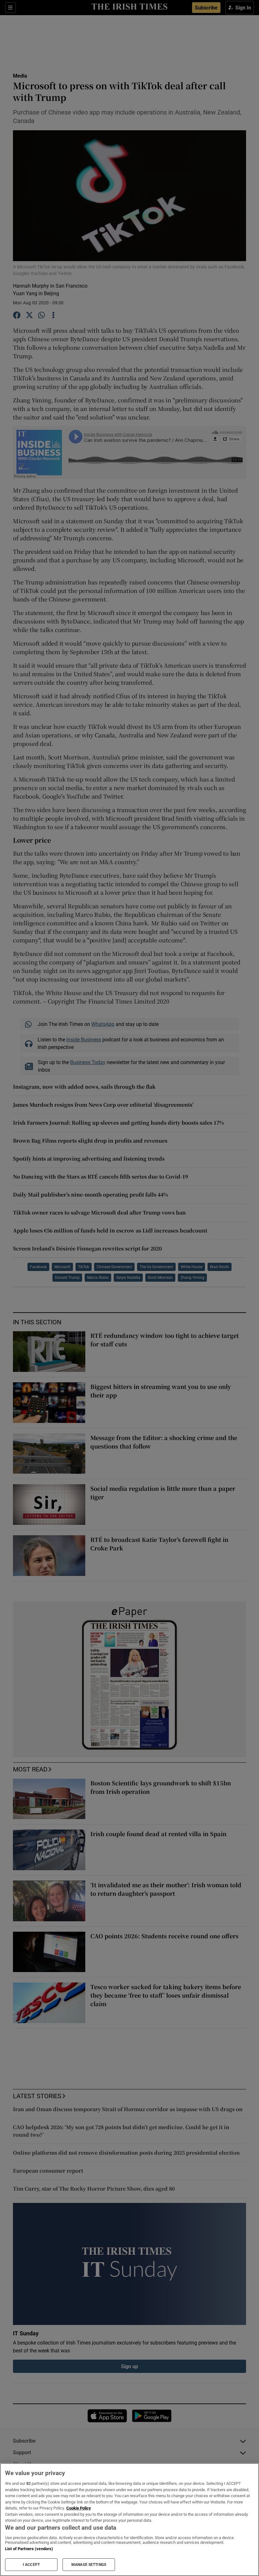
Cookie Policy (79, 2508)
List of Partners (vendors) (29, 2549)
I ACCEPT (31, 2565)
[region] (129, 2520)
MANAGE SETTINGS (89, 2565)
